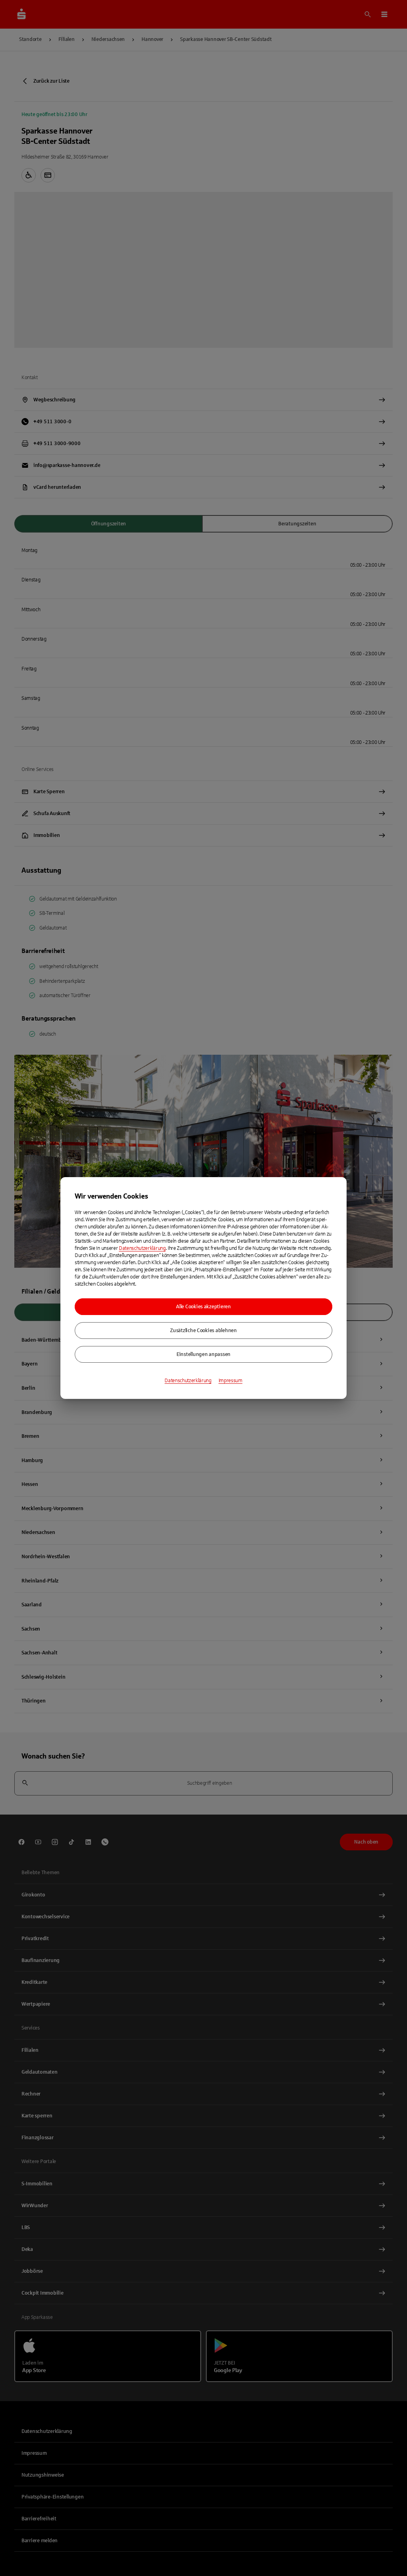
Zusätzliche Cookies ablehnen (203, 1331)
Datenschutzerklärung (142, 1248)
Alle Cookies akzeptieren (203, 1307)
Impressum (231, 1381)
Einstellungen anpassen (203, 1354)
